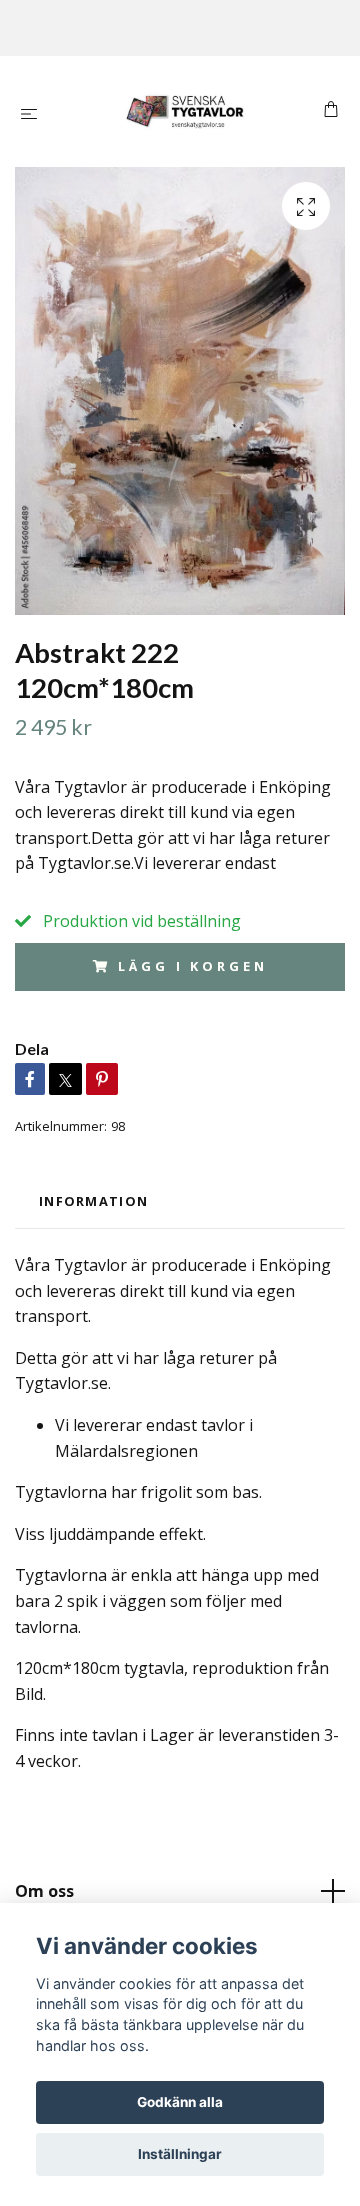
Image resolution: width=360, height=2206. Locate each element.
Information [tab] (93, 1201)
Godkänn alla (180, 2102)
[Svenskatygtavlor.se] (184, 111)
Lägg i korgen (192, 966)
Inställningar (180, 2154)
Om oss (44, 1891)
